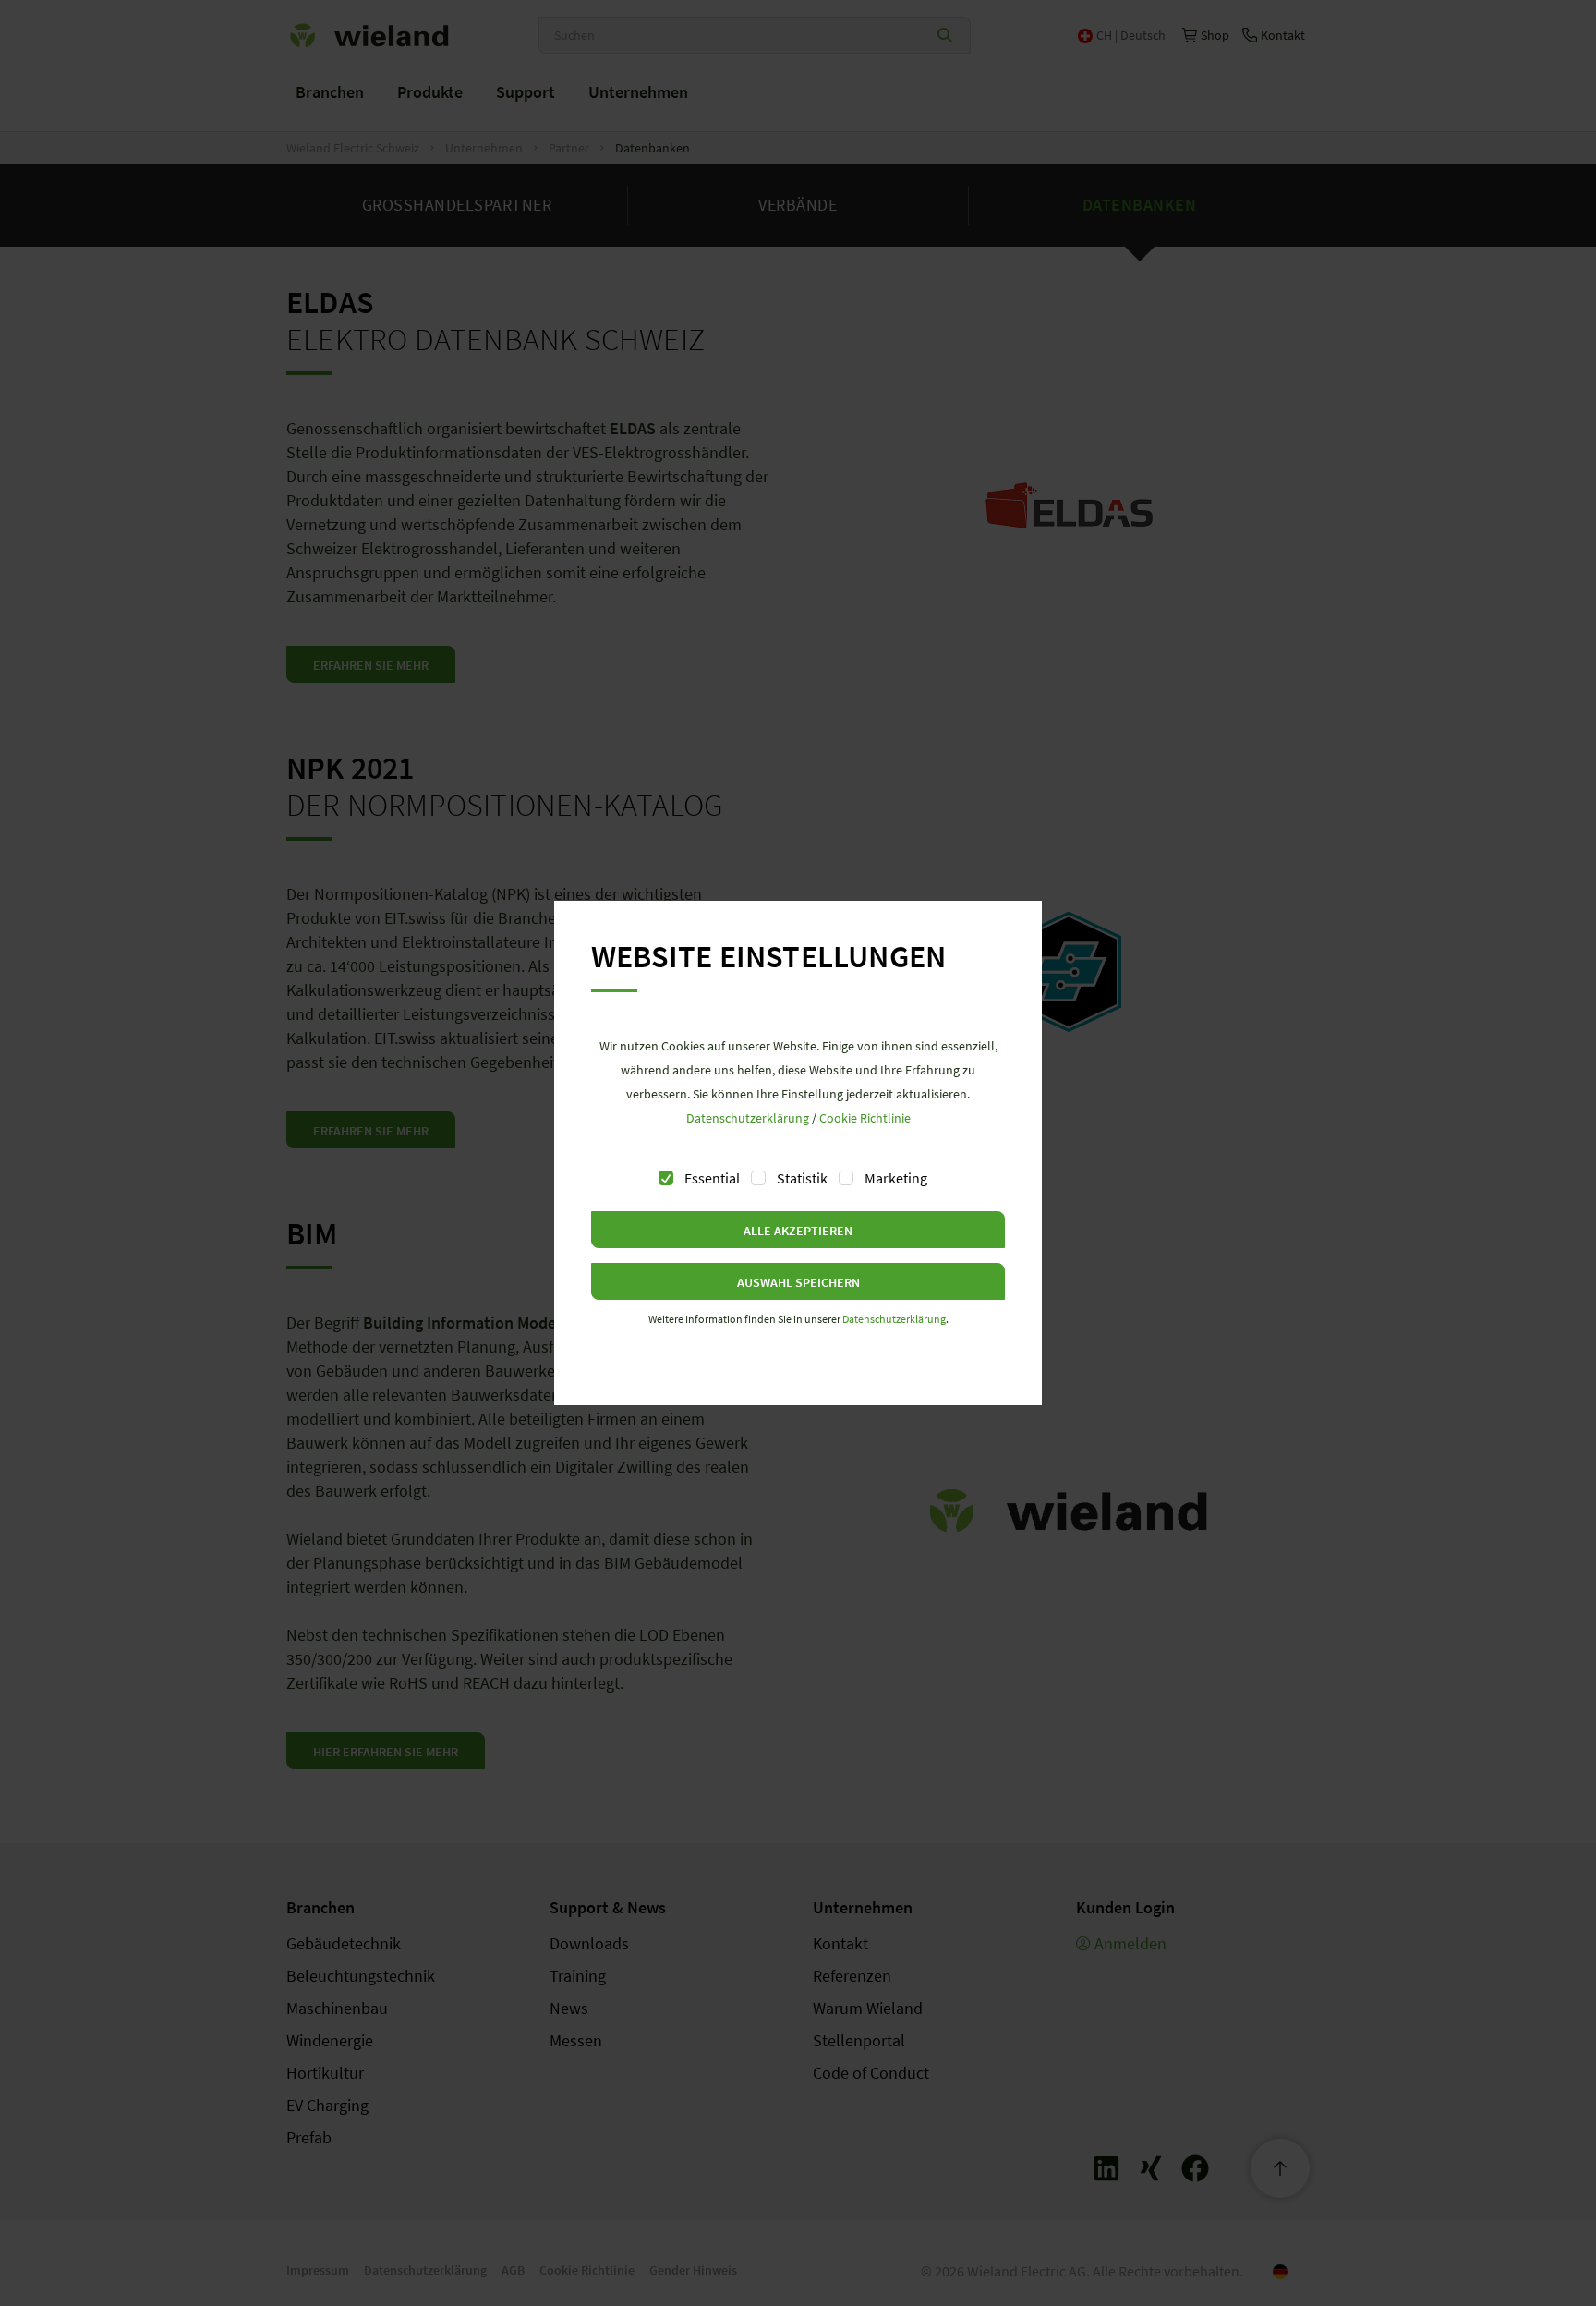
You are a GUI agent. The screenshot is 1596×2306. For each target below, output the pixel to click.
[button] (798, 1230)
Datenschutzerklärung (748, 1118)
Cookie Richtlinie (865, 1118)
